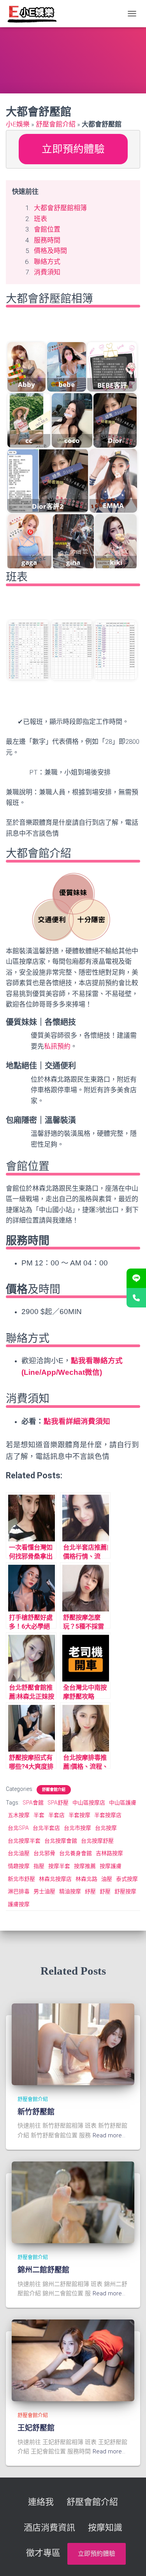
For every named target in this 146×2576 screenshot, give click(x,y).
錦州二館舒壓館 (43, 2270)
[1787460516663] (115, 650)
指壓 (39, 1866)
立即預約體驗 (73, 149)
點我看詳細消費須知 (77, 1421)
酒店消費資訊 (49, 2528)
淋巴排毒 (19, 1891)
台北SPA (18, 1828)
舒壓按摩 (125, 1891)
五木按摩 (19, 1815)
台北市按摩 (77, 1828)
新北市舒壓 (21, 1879)
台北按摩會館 (61, 1841)
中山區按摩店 (89, 1803)
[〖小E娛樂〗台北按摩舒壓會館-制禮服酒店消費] (35, 14)
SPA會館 (33, 1803)
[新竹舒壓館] (73, 2044)
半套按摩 (79, 1815)
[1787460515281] (28, 650)
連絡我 (41, 2502)
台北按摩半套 (24, 1841)
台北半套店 (46, 1828)
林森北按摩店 (55, 1879)
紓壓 (90, 1891)
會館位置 (47, 229)
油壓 (107, 1879)
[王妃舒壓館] (73, 2360)
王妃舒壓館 (36, 2428)
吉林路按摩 (109, 1853)
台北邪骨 (44, 1853)
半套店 (56, 1815)
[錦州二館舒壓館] (73, 2202)
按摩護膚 (111, 1866)
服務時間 (47, 240)
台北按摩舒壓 (97, 1841)
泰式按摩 (127, 1879)
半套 (39, 1815)
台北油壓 (19, 1853)
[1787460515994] (72, 650)
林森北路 (86, 1879)
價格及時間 (50, 251)
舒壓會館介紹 (56, 124)
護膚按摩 (19, 1904)
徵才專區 (43, 2553)
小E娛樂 (18, 124)
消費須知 (47, 272)
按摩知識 (105, 2528)
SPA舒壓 (58, 1803)
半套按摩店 (108, 1815)
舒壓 (105, 1891)
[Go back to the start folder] (18, 327)
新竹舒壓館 (36, 2112)
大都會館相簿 (53, 326)
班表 (40, 219)
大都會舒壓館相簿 (60, 208)
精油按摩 (70, 1891)
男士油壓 (44, 1891)
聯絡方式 (47, 262)
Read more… (109, 2135)
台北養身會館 (76, 1853)
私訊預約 (57, 1046)
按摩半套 (59, 1866)
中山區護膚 (123, 1803)
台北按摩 (106, 1828)
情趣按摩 (19, 1866)
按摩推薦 (85, 1866)
